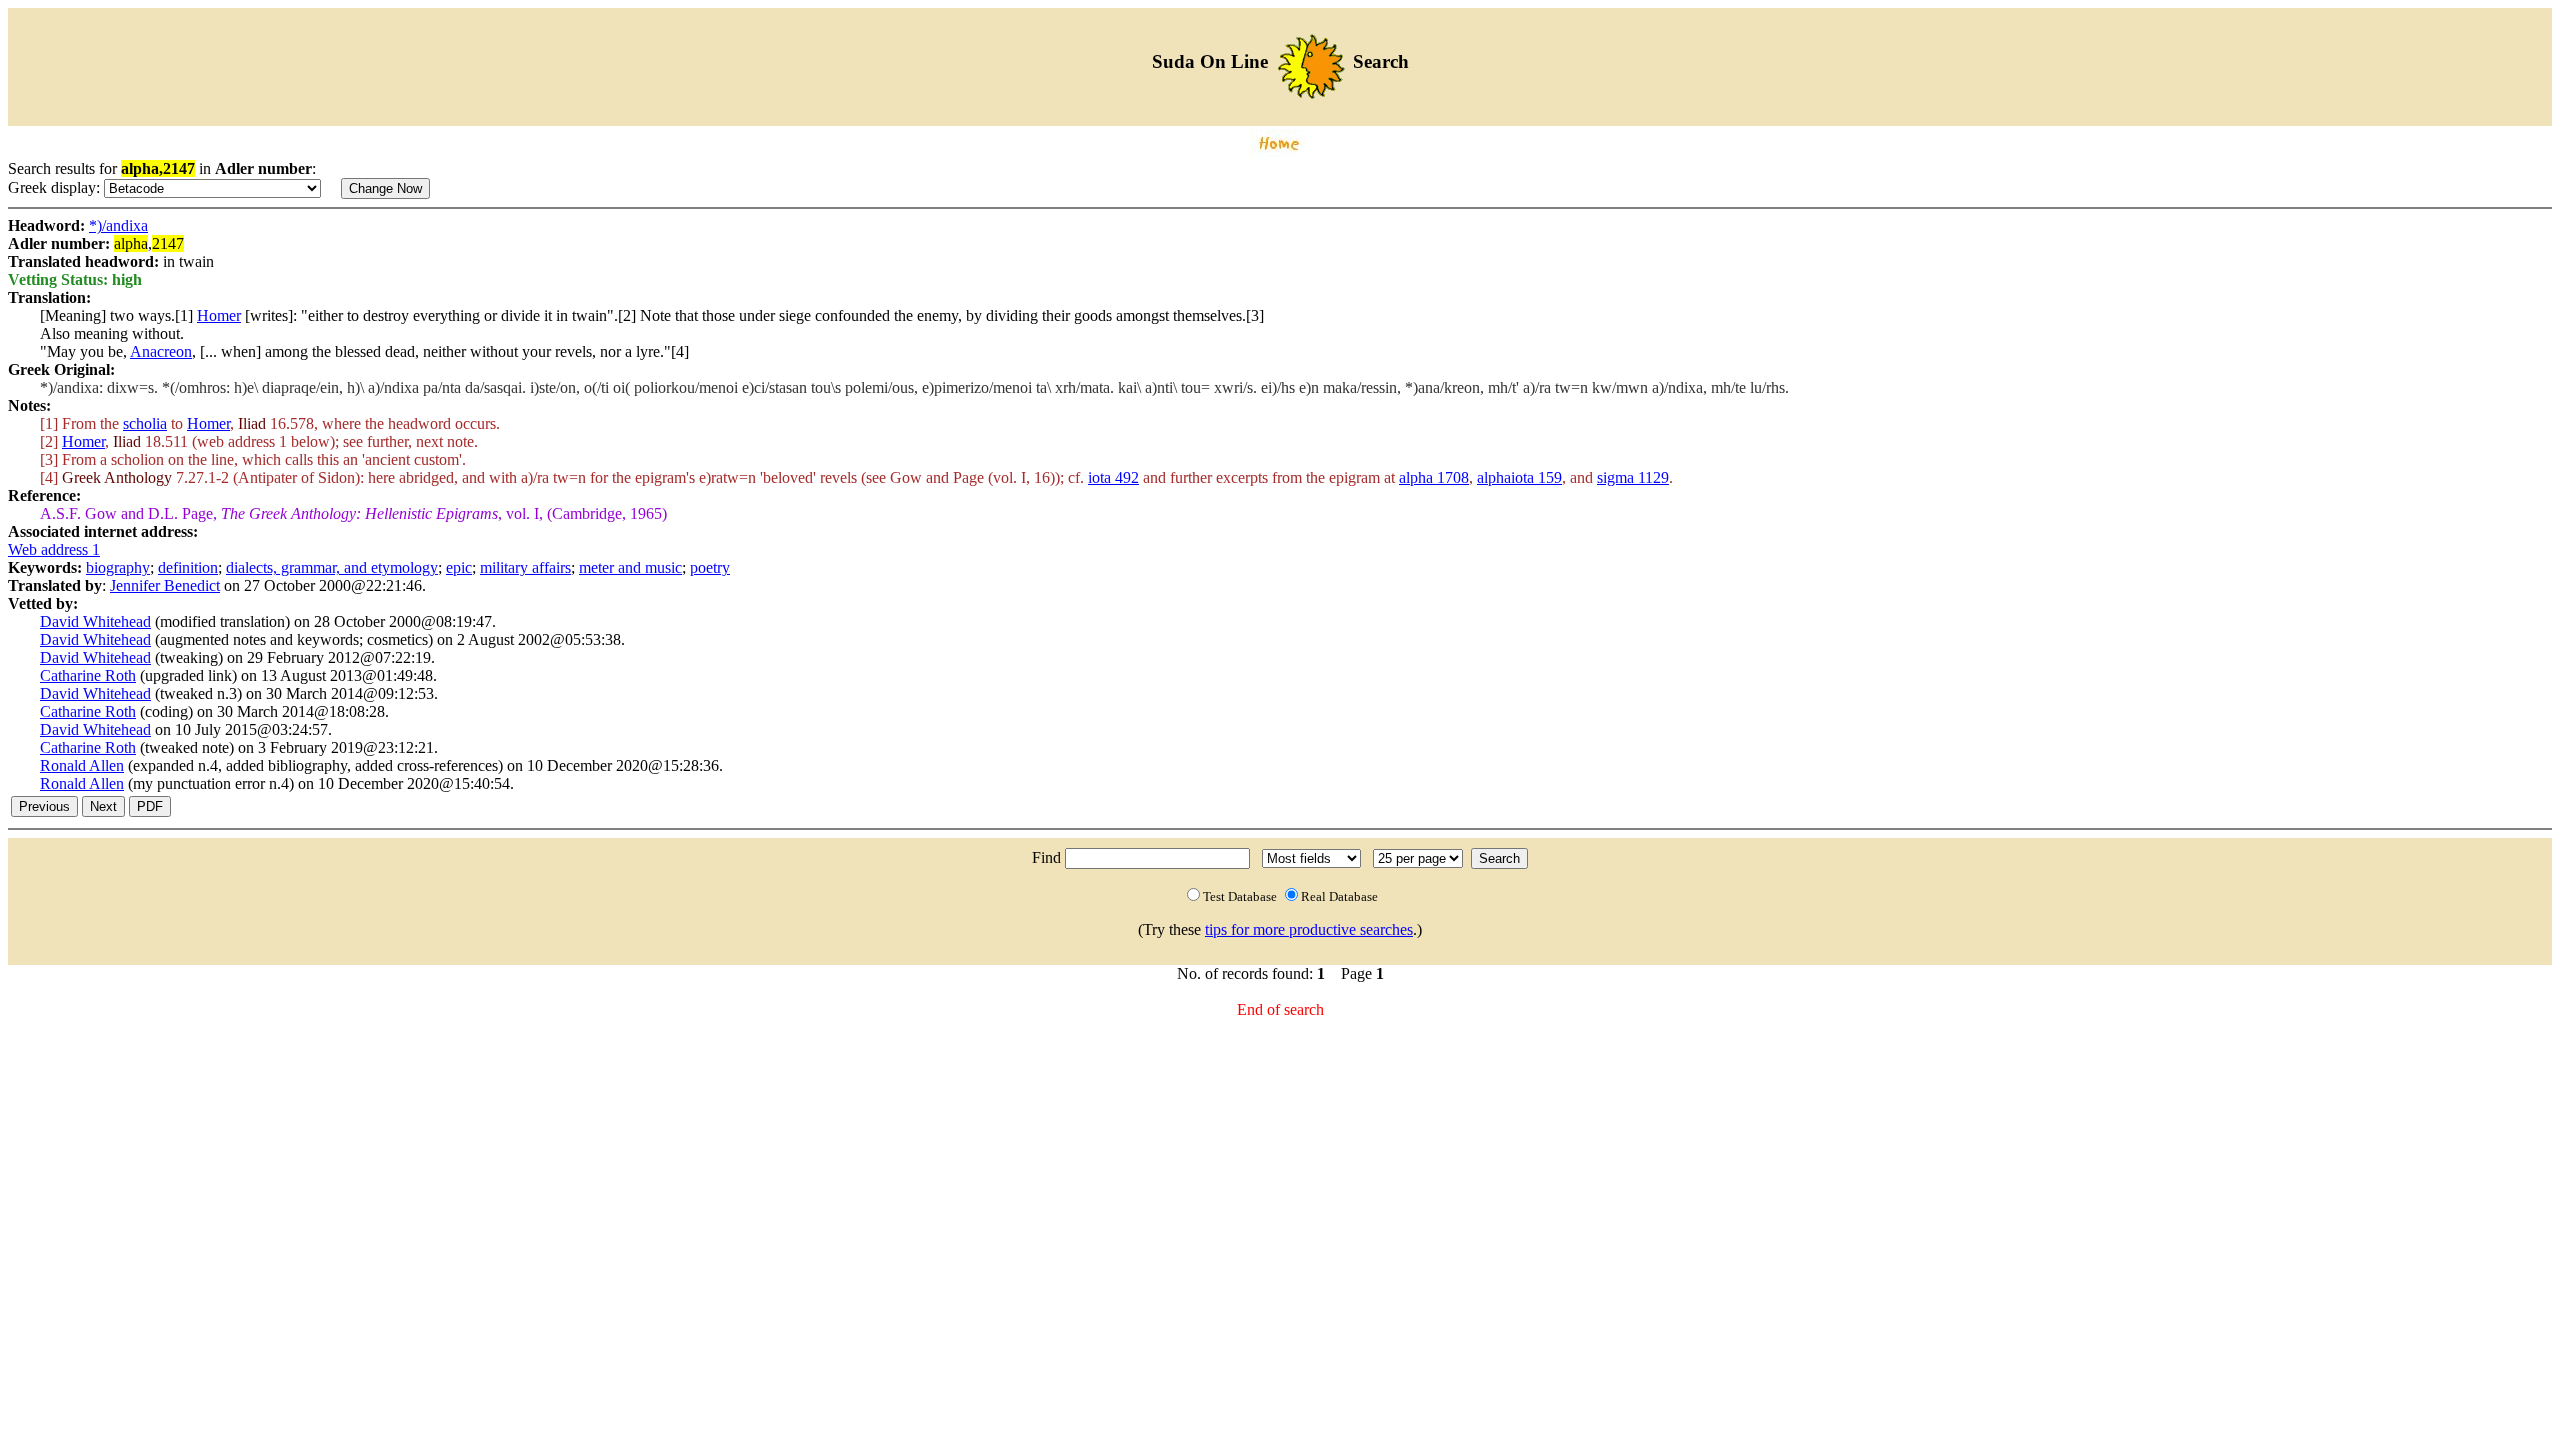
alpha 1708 (1434, 477)
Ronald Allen (82, 765)
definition (188, 567)
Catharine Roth (88, 675)
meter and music (630, 567)
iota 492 (1113, 477)
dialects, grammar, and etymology (332, 567)
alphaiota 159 (1519, 477)
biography (118, 567)
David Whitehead (95, 621)
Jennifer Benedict (165, 585)
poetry (710, 567)
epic (459, 567)
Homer (219, 315)
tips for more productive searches (1309, 929)
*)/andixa (118, 225)
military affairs (525, 567)
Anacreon (161, 351)
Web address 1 (54, 549)
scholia (145, 423)
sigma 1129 (1633, 477)
